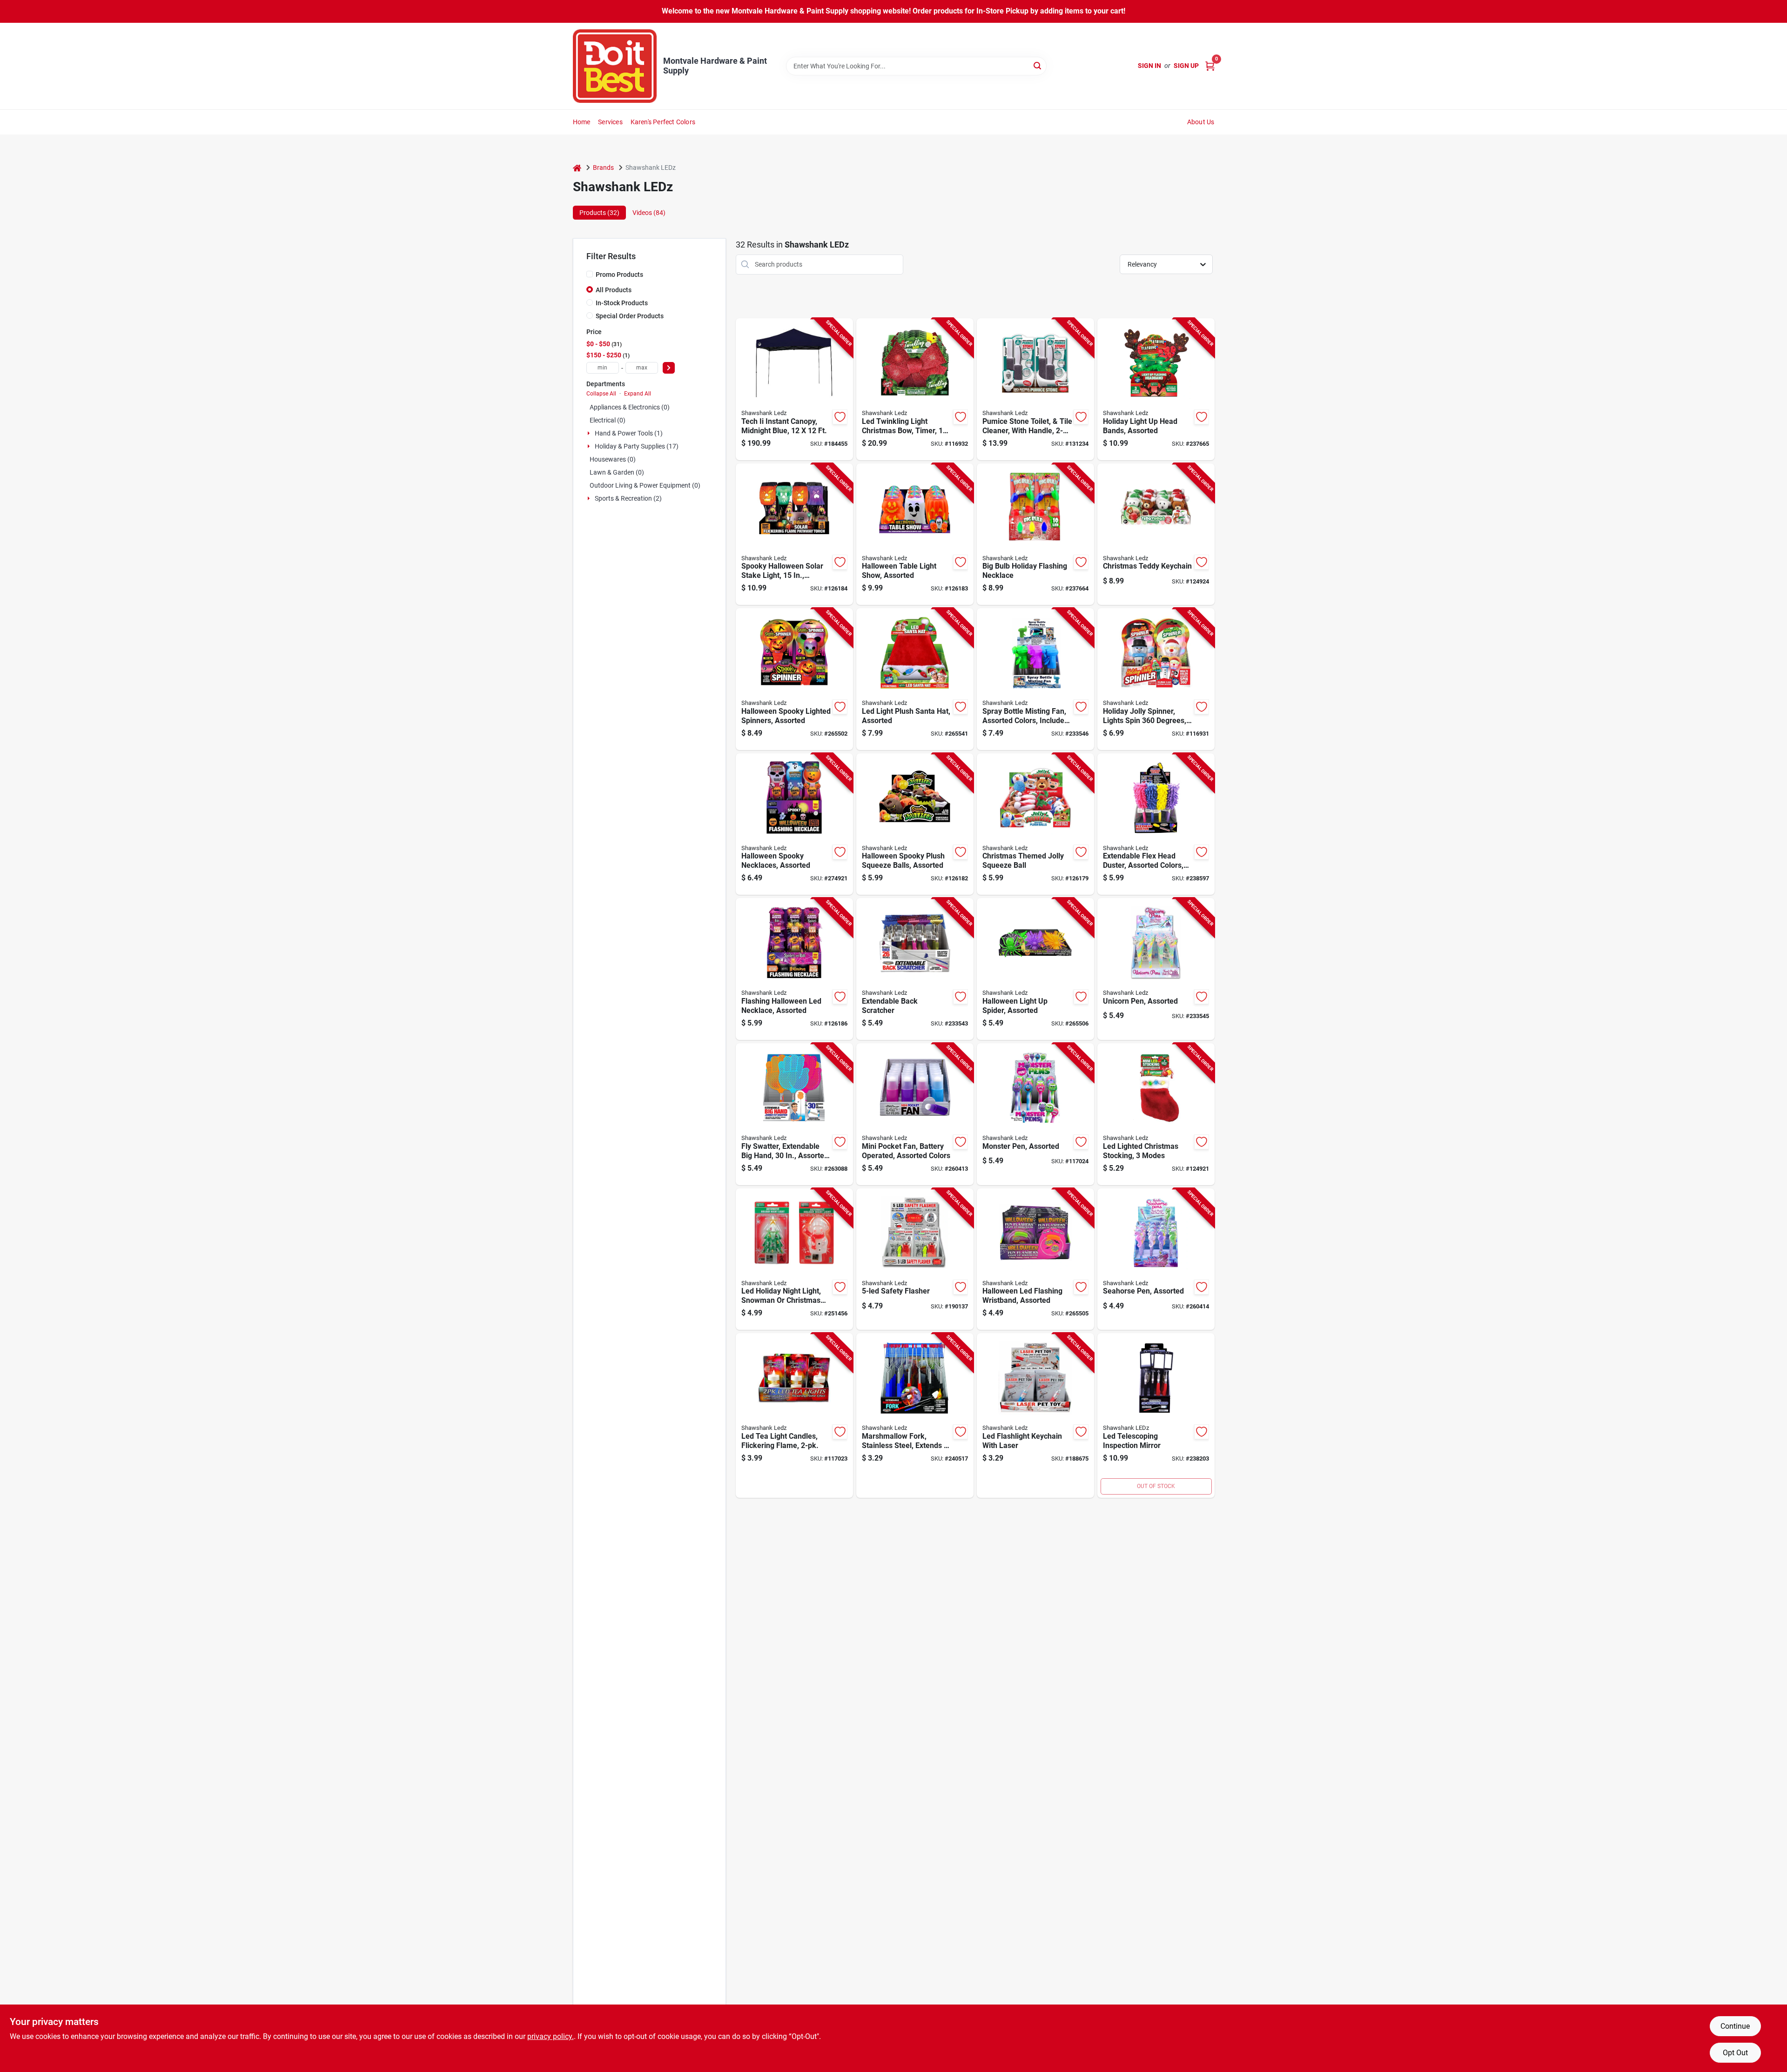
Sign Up (1186, 66)
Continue (1735, 2026)
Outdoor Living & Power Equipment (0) (645, 485)
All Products (614, 290)
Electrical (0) (608, 420)
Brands (603, 168)
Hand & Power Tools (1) (629, 433)
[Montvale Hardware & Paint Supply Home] (615, 66)
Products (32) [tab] (599, 213)
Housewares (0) (613, 459)
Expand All (638, 394)
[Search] (1038, 65)
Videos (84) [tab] (649, 213)
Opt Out (1735, 2053)
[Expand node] (590, 433)
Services (610, 122)
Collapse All (601, 394)
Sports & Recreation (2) (628, 498)
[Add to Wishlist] (840, 417)
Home (582, 122)
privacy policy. (551, 2036)
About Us (1201, 122)
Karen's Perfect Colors (663, 122)
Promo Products (619, 275)
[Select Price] (669, 368)
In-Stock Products (622, 303)
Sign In (1149, 66)
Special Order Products (630, 316)
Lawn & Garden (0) (617, 472)
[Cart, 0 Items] (1210, 66)
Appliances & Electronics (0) (630, 407)
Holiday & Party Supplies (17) (637, 446)
